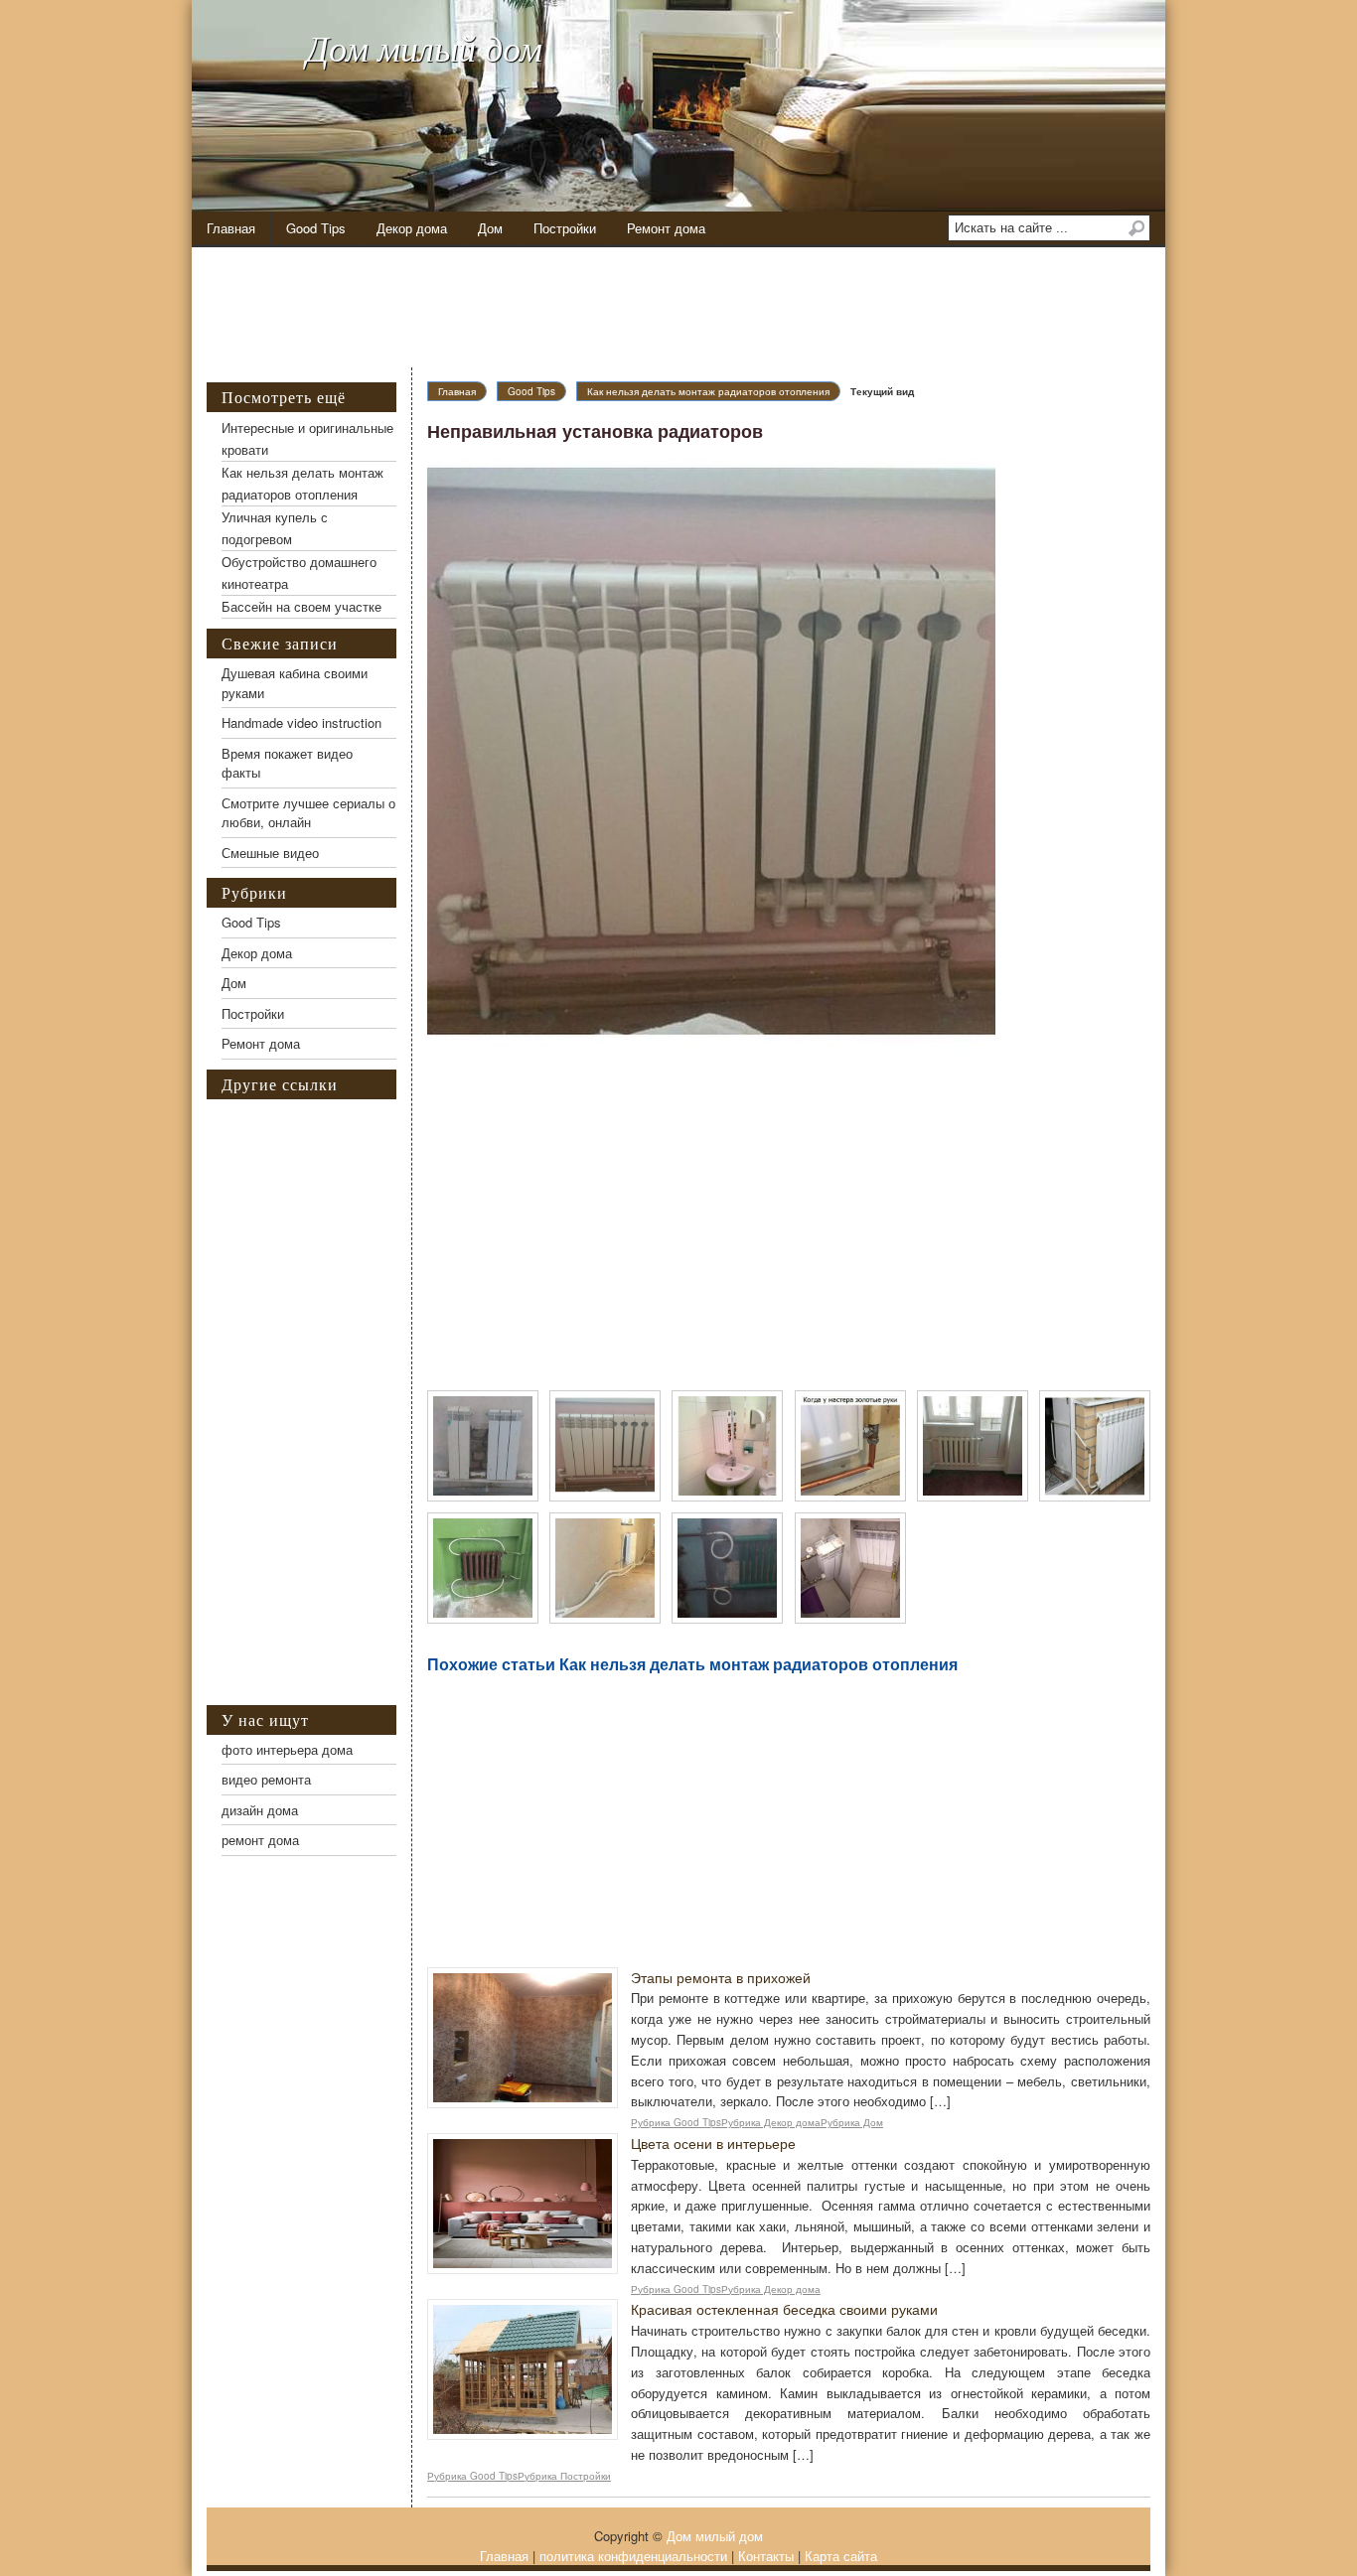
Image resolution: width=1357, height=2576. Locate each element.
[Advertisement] (693, 308)
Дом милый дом (424, 47)
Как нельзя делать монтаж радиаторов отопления (708, 391)
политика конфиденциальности (633, 2556)
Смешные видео (270, 853)
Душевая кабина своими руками (295, 683)
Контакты (766, 2556)
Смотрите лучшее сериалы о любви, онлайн (308, 813)
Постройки (565, 228)
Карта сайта (841, 2556)
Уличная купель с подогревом (275, 528)
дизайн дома (260, 1810)
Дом (490, 228)
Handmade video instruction (302, 722)
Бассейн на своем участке (302, 606)
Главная (231, 228)
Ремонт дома (666, 228)
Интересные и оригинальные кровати (307, 438)
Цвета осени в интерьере (713, 2143)
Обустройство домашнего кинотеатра (299, 572)
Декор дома (412, 228)
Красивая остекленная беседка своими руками (784, 2309)
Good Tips (316, 228)
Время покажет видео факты (287, 763)
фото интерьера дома (287, 1749)
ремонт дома (260, 1840)
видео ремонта (266, 1779)
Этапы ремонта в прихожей (721, 1977)
